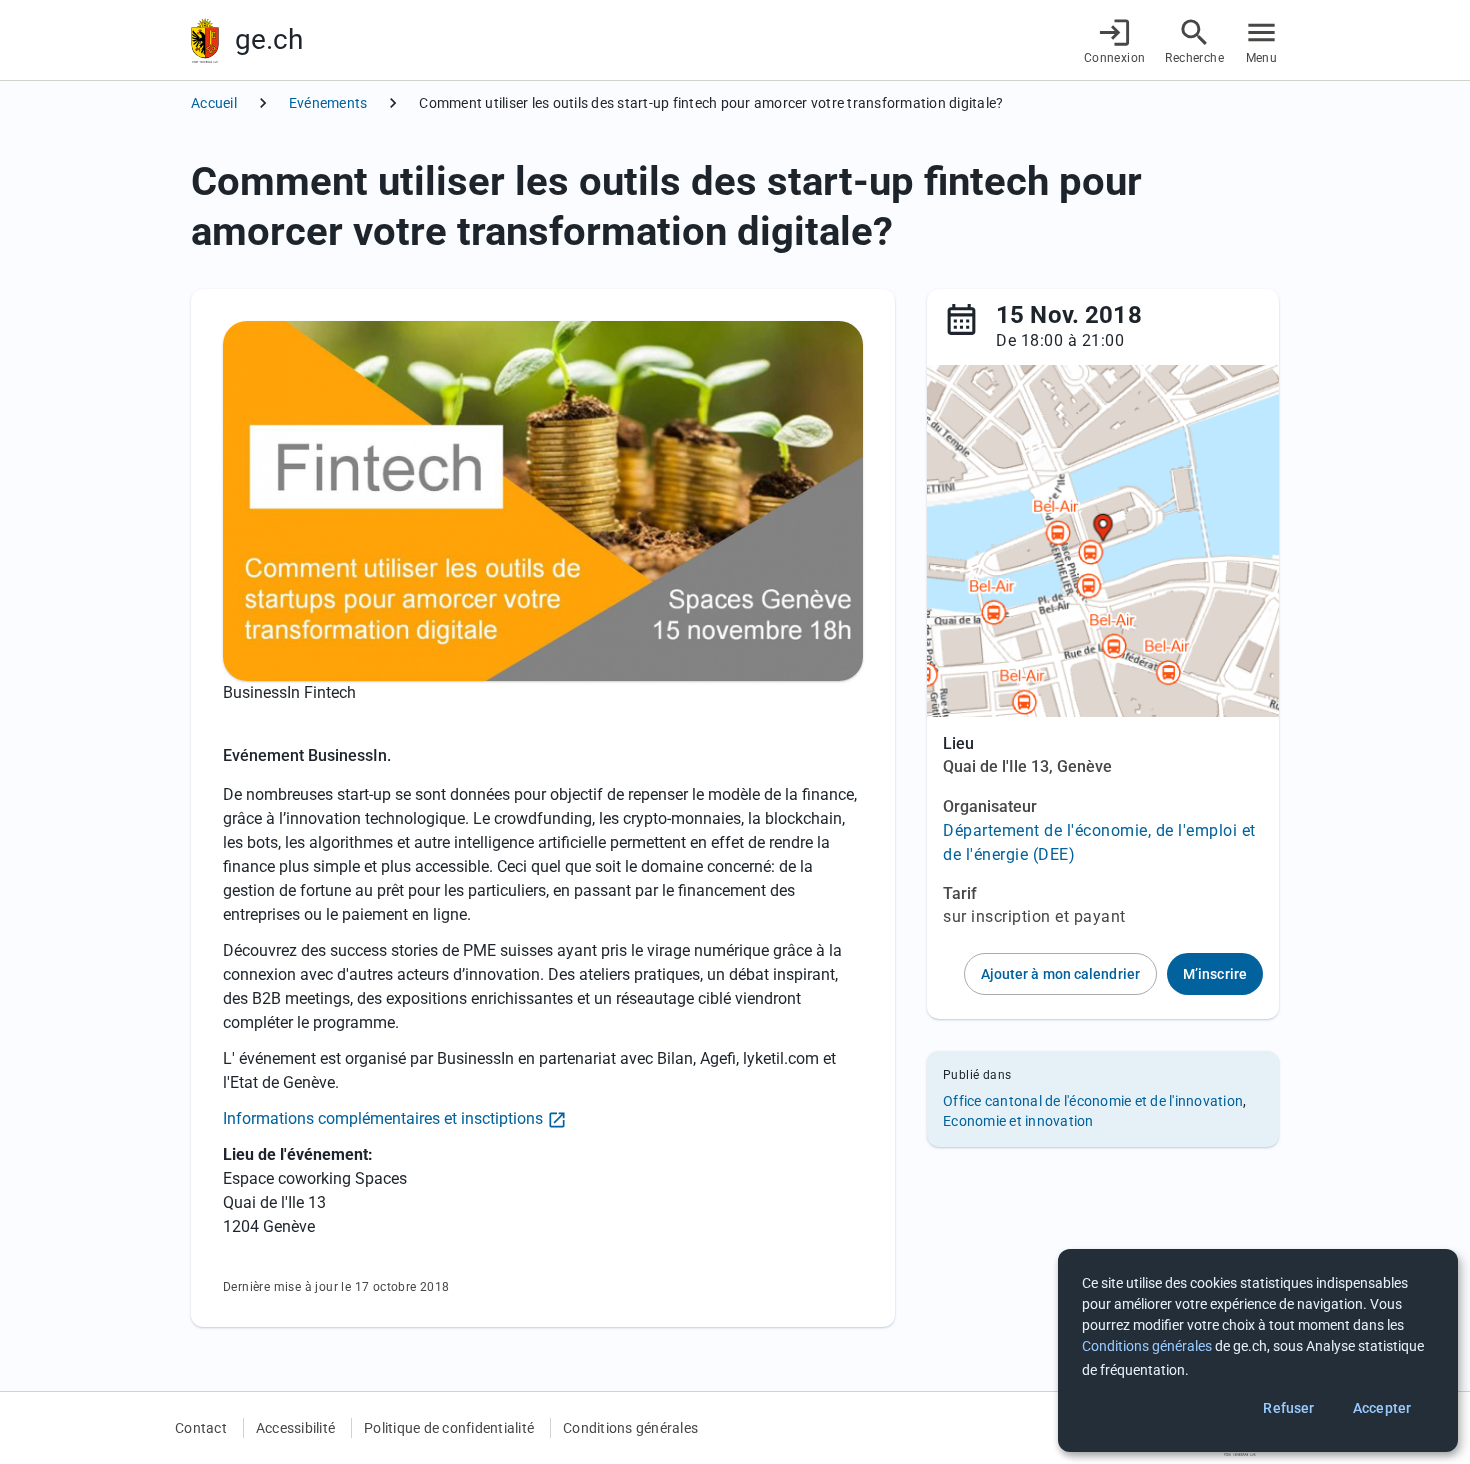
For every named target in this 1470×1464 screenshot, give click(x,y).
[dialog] (1258, 1350)
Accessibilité (295, 1428)
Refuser (1288, 1408)
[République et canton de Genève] (205, 40)
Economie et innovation (1018, 1121)
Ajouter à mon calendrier (1060, 974)
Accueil (214, 103)
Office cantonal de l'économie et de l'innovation (1093, 1101)
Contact (201, 1428)
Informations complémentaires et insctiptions (383, 1118)
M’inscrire (1215, 974)
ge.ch (269, 39)
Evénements (328, 103)
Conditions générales (630, 1428)
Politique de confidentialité (449, 1428)
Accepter (1382, 1408)
